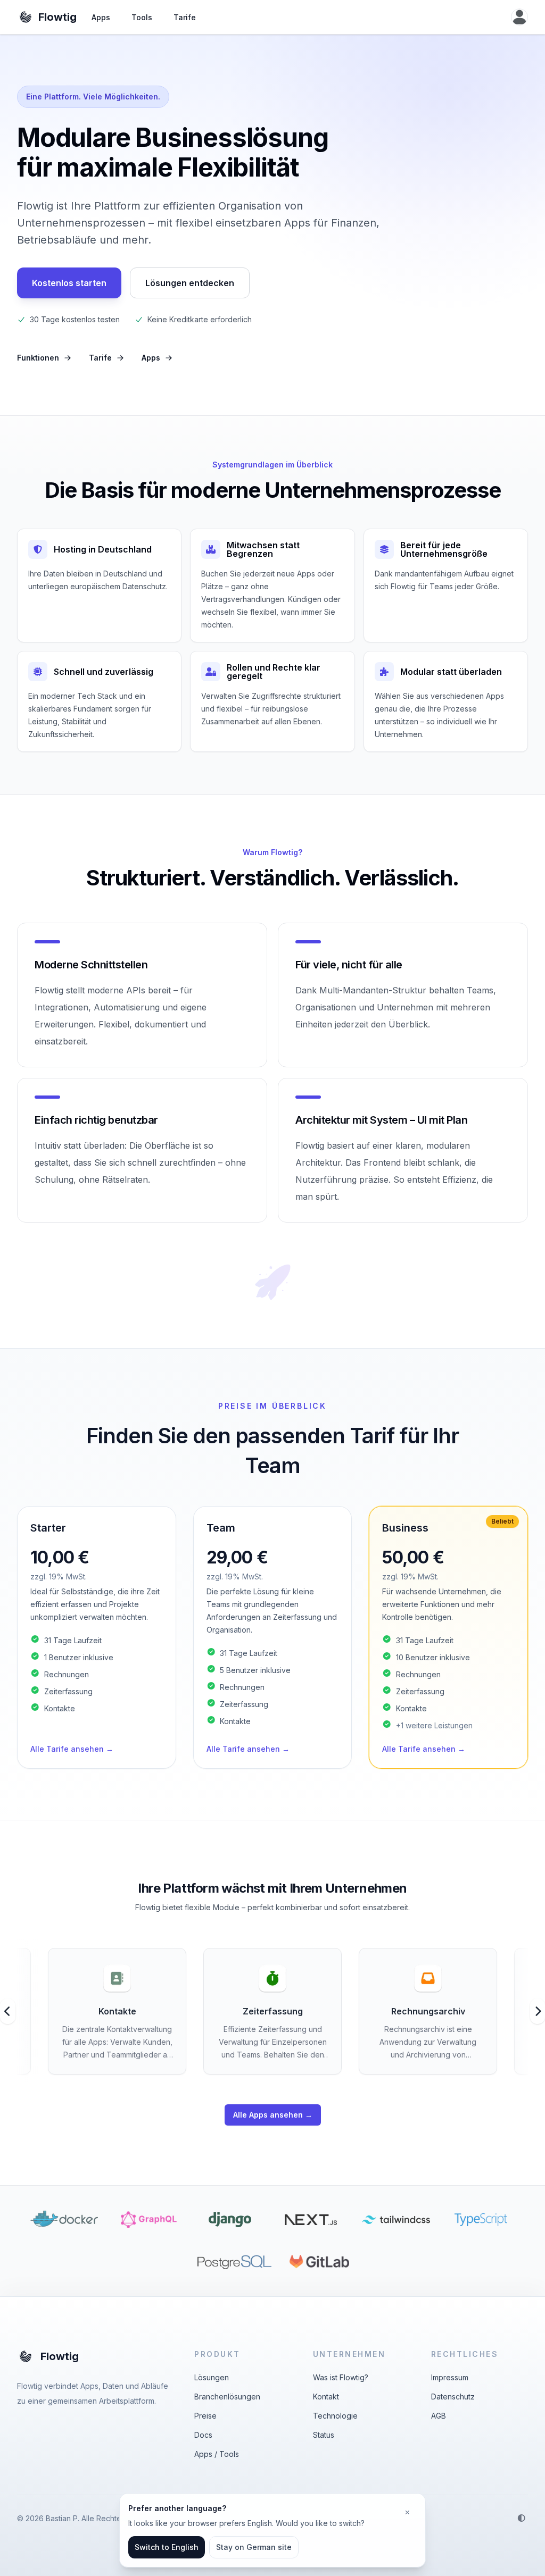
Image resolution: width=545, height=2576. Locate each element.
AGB (439, 2416)
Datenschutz (453, 2397)
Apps (101, 17)
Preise (205, 2416)
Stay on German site (254, 2547)
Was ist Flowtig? (341, 2377)
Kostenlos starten (69, 283)
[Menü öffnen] (519, 17)
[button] (97, 1637)
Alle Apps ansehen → (273, 2115)
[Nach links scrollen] (8, 2011)
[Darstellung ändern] (522, 2518)
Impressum (450, 2377)
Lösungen (212, 2377)
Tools (142, 17)
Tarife (185, 17)
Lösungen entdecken (190, 283)
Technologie (335, 2416)
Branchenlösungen (227, 2397)
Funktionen (38, 358)
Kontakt (326, 2397)
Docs (203, 2435)
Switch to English (167, 2547)
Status (324, 2435)
